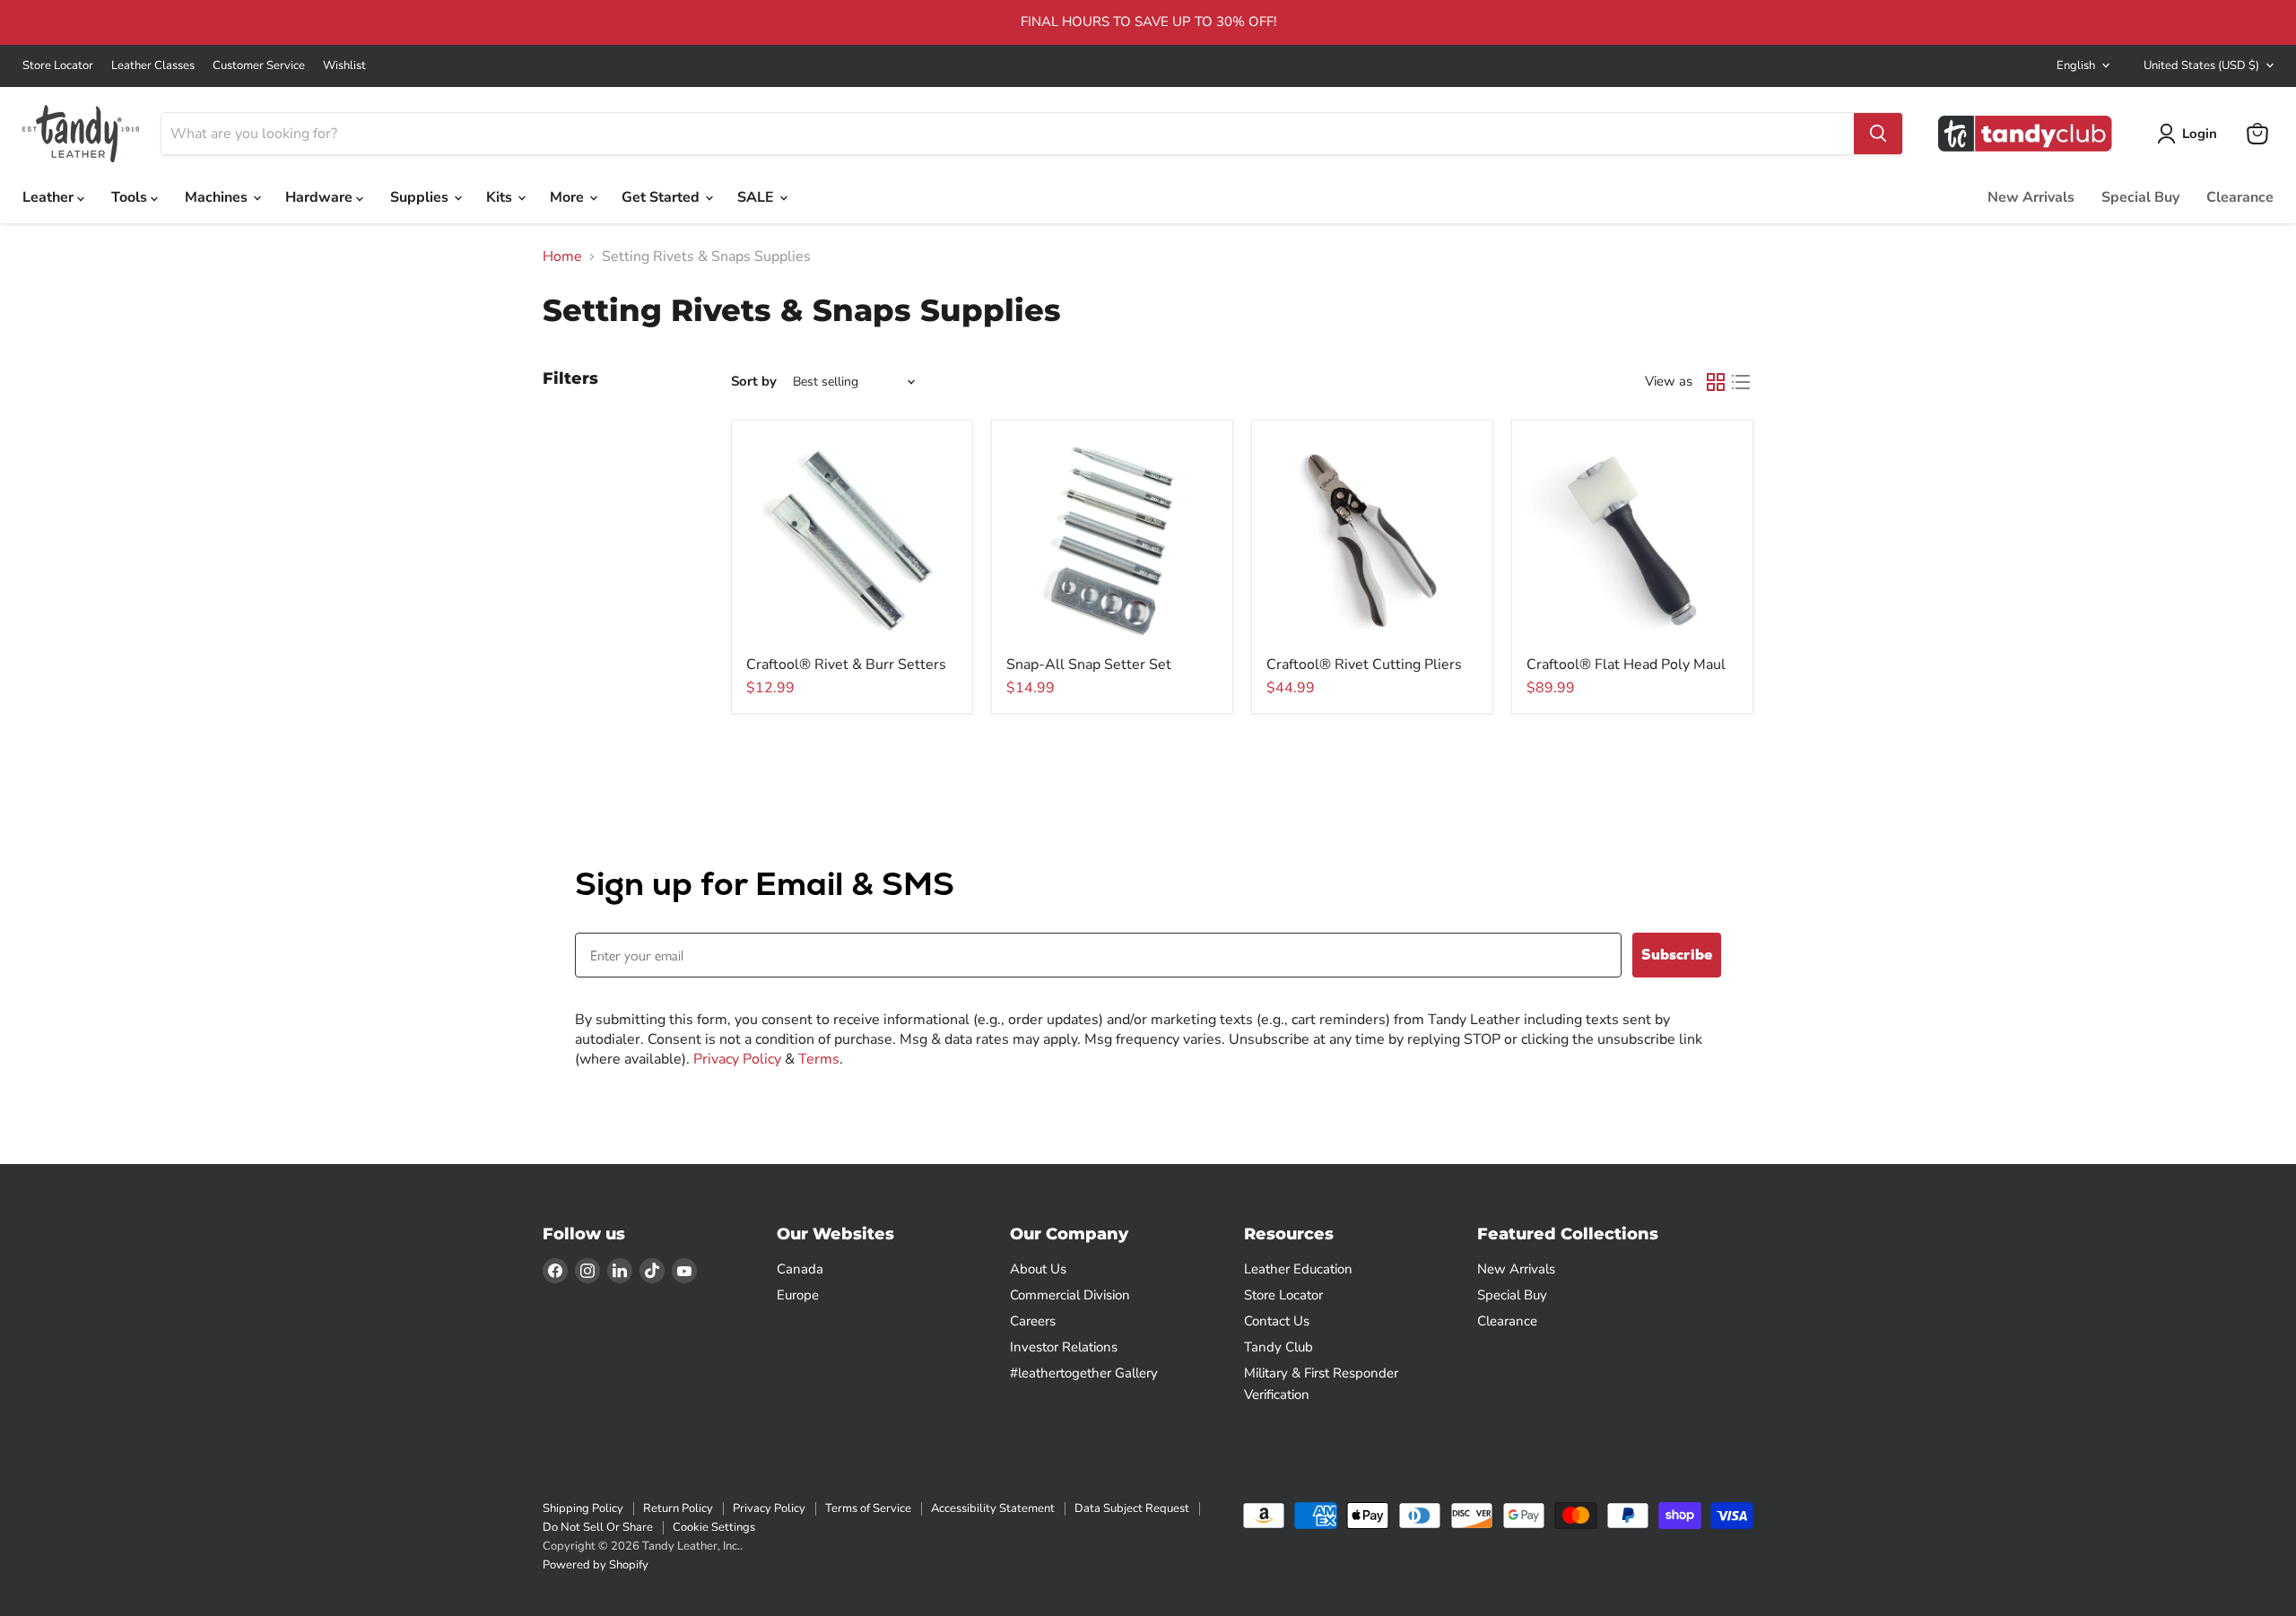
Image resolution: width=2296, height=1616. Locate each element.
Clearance (2240, 197)
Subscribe (1677, 955)
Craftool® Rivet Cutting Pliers (1364, 665)
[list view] (1741, 382)
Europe (798, 1295)
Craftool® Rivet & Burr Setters (846, 665)
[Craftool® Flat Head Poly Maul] (1632, 541)
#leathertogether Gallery (1084, 1373)
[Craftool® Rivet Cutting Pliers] (1372, 541)
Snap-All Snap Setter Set (1089, 665)
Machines (218, 197)
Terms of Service (868, 1508)
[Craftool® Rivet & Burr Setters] (852, 541)
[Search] (1878, 134)
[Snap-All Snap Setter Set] (1112, 541)
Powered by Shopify (596, 1565)
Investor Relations (1064, 1347)
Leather (50, 197)
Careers (1033, 1321)
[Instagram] (587, 1271)
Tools (131, 197)
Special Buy (2140, 197)
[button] (2191, 134)
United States (2201, 65)
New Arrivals (2031, 197)
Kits (501, 197)
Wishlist (344, 66)
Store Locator (58, 66)
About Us (1038, 1269)
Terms (819, 1059)
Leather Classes (153, 66)
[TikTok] (652, 1271)
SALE (757, 197)
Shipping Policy (583, 1508)
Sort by (754, 382)
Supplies (421, 197)
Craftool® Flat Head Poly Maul (1626, 665)
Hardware (321, 197)
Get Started (662, 197)
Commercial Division (1070, 1295)
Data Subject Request (1132, 1508)
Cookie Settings (714, 1527)
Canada (800, 1269)
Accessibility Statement (993, 1508)
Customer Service (259, 66)
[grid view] (1716, 382)
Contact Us (1277, 1321)
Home (562, 256)
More (569, 197)
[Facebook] (555, 1271)
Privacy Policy (737, 1059)
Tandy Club (1278, 1347)
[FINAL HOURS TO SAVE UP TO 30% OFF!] (1148, 22)
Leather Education (1298, 1269)
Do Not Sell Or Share (598, 1527)
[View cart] (2257, 134)
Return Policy (678, 1508)
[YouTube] (684, 1271)
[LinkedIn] (620, 1271)
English (2076, 65)
